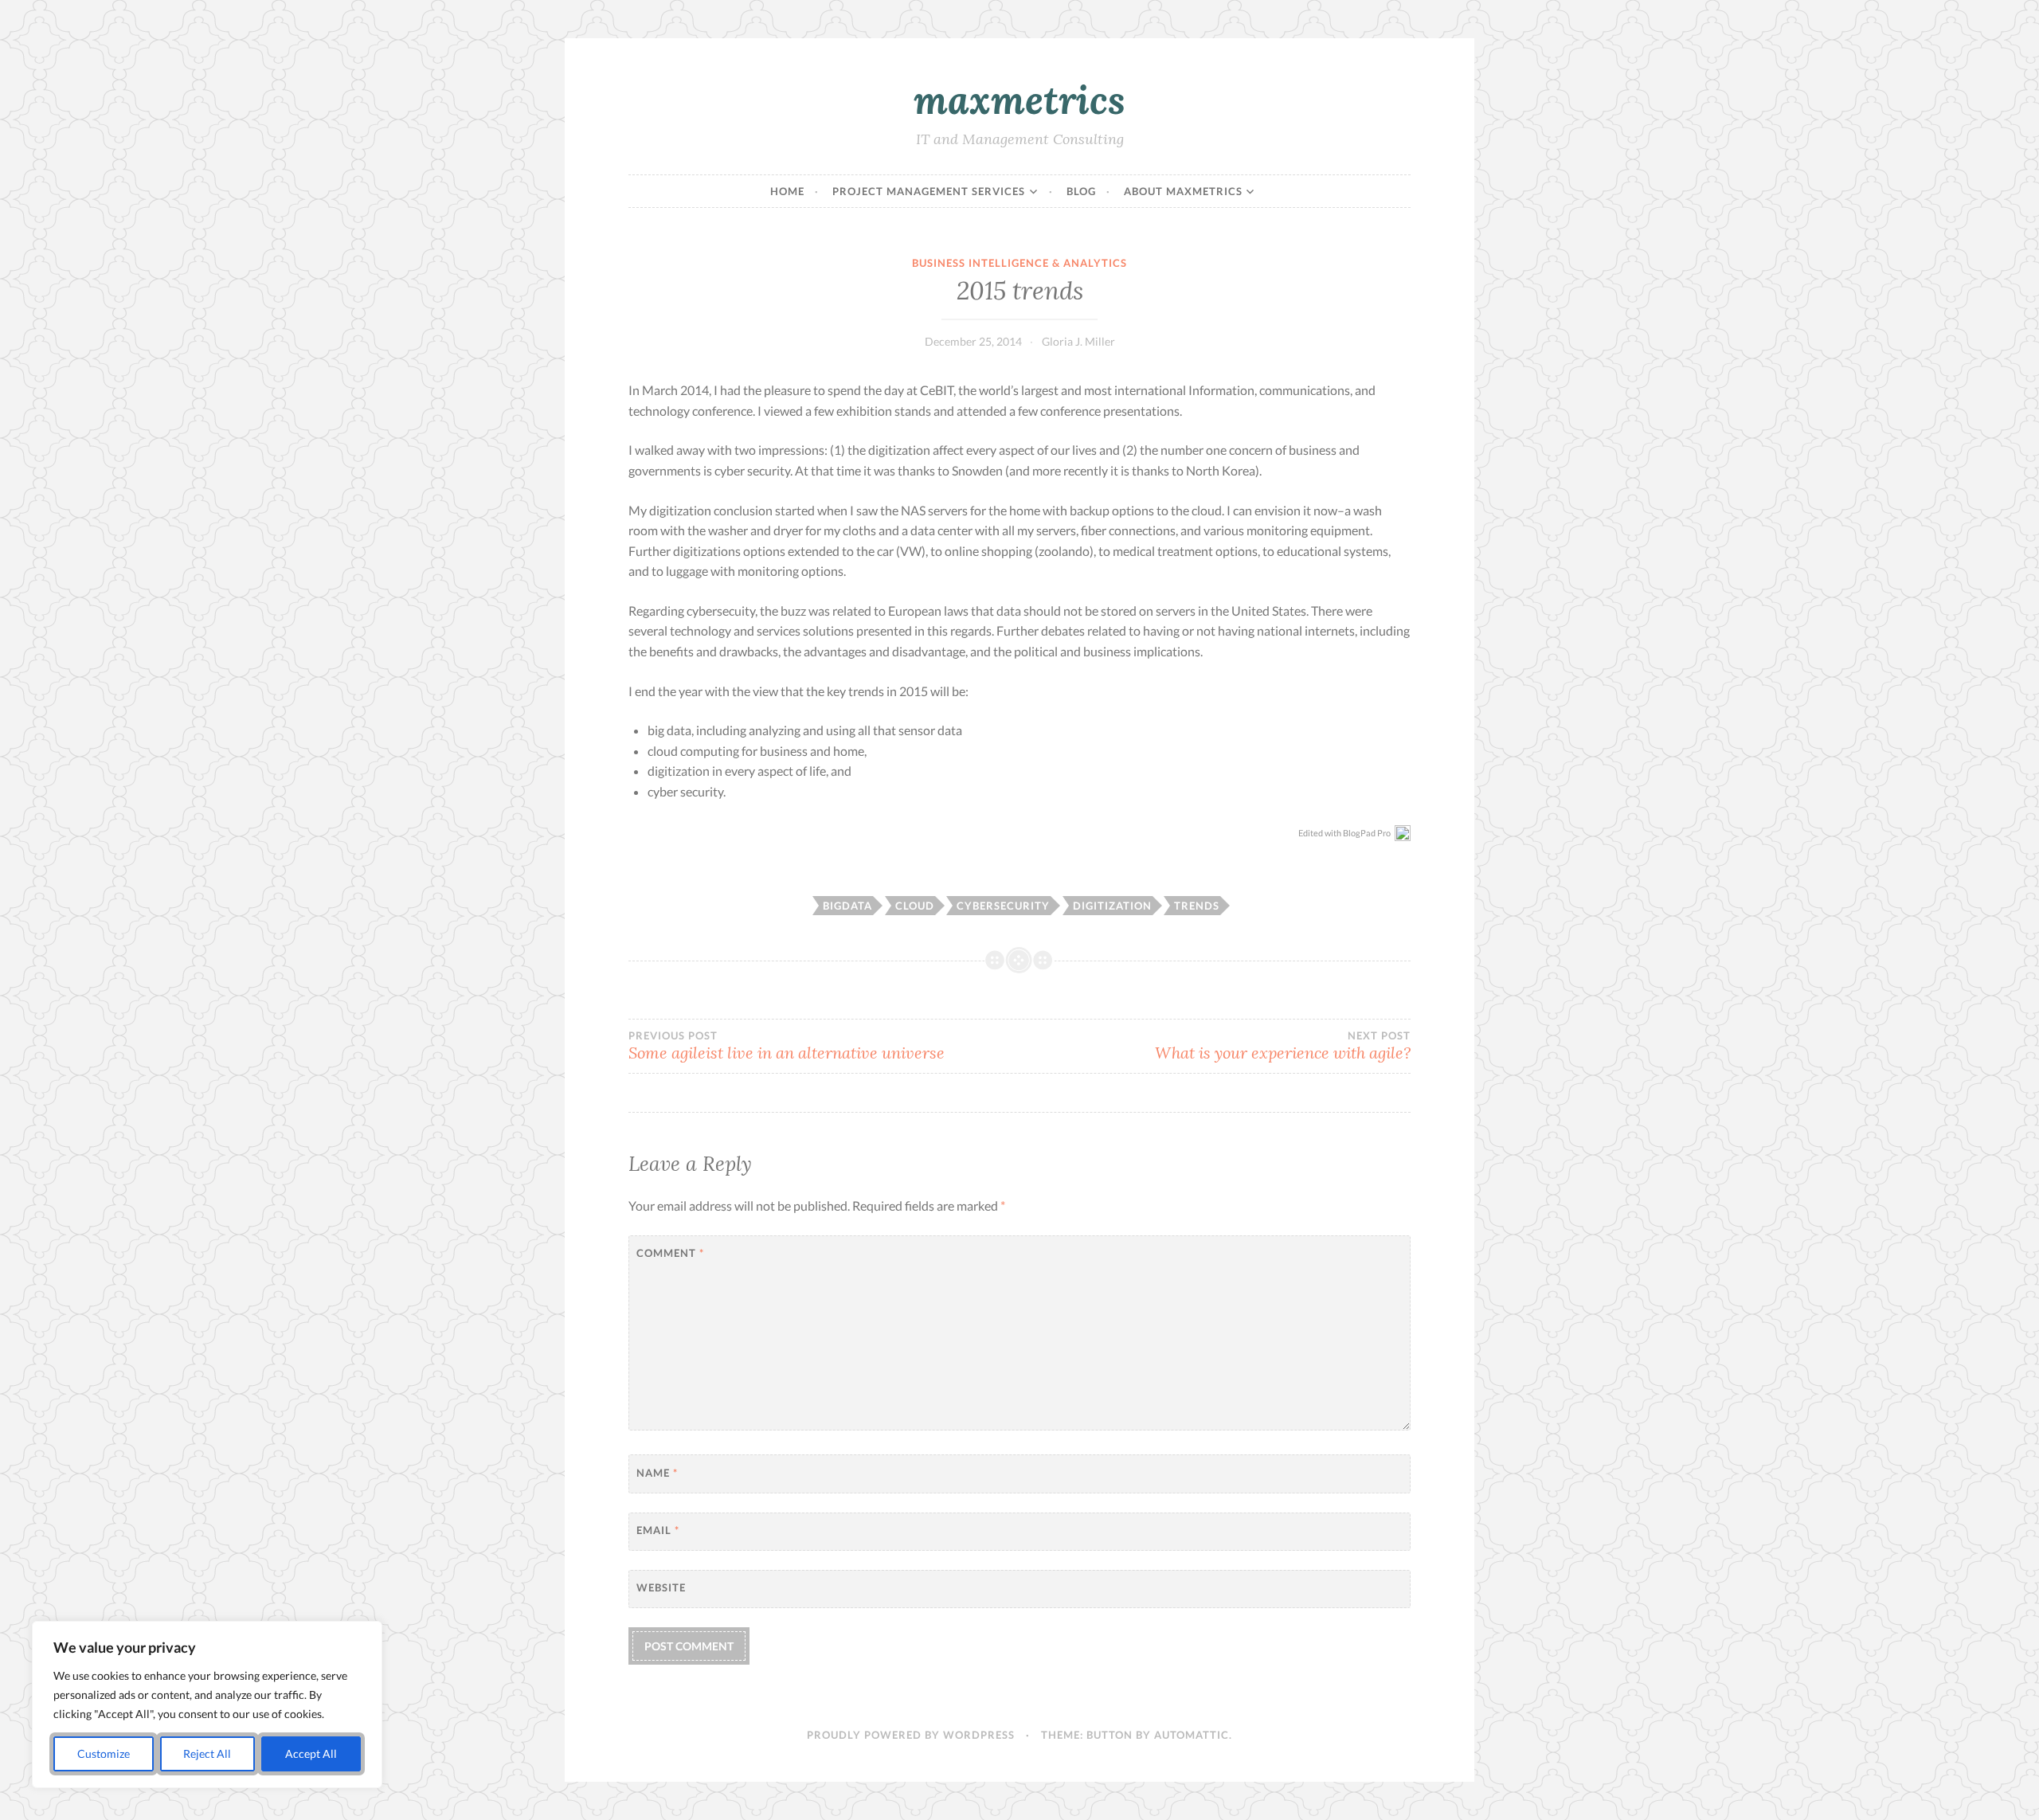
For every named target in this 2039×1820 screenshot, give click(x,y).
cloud (915, 906)
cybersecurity (1003, 906)
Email (658, 1530)
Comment (670, 1253)
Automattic (1192, 1735)
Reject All (207, 1753)
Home (787, 191)
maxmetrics (1019, 100)
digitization (1112, 906)
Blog (1081, 191)
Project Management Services (929, 191)
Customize (104, 1753)
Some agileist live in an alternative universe (787, 1046)
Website (661, 1587)
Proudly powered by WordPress (911, 1735)
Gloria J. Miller (1078, 341)
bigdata (847, 906)
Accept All (311, 1753)
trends (1197, 906)
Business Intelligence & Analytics (1019, 263)
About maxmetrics (1183, 191)
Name (657, 1473)
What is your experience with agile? (1283, 1046)
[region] (207, 1705)
